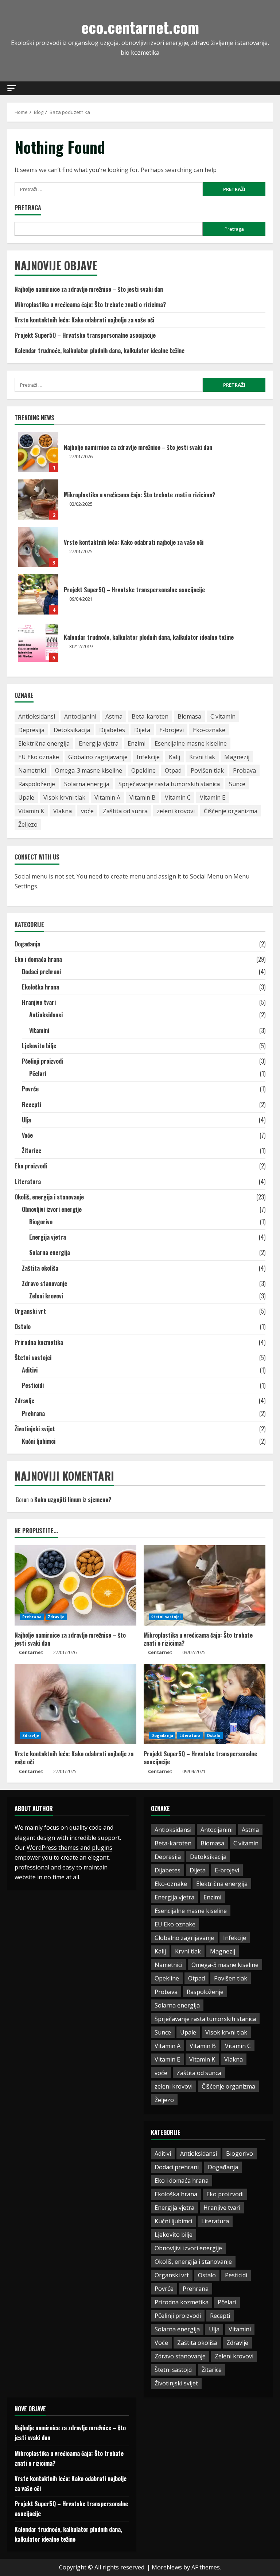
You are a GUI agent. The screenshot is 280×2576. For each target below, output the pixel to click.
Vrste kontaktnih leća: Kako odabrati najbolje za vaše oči (84, 320)
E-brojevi (172, 730)
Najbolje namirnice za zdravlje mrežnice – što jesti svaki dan (89, 289)
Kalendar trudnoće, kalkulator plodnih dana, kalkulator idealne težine (100, 351)
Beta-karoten (150, 716)
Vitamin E (213, 797)
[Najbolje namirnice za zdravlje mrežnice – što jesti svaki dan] (75, 1585)
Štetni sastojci (33, 1358)
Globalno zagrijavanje (98, 757)
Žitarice (32, 1151)
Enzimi (137, 743)
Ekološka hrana (40, 987)
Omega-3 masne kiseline (89, 770)
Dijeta (142, 730)
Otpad (173, 770)
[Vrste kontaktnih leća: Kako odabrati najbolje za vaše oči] (75, 1704)
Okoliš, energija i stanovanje (49, 1197)
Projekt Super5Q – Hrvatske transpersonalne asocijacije (85, 335)
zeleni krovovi (176, 811)
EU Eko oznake (39, 757)
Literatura (28, 1182)
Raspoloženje (37, 784)
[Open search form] (271, 88)
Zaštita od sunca (125, 811)
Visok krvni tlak (64, 797)
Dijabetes (112, 730)
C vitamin (223, 716)
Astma (114, 716)
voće (87, 811)
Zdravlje (24, 1401)
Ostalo (23, 1327)
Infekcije (148, 757)
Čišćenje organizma (231, 811)
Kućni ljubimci (39, 1441)
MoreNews (167, 2567)
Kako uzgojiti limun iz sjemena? (73, 1500)
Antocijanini (80, 716)
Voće (27, 1135)
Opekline (143, 770)
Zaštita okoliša (40, 1268)
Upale (26, 797)
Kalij (174, 757)
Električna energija (44, 743)
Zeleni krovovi (46, 1296)
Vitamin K (31, 811)
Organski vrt (30, 1311)
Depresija (31, 730)
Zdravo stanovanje (44, 1283)
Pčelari (38, 1073)
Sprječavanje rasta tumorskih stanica (169, 784)
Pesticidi (33, 1385)
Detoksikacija (72, 730)
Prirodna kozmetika (39, 1342)
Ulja (26, 1120)
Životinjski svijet (35, 1429)
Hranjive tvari (39, 1002)
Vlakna (63, 811)
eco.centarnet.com (140, 27)
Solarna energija (87, 784)
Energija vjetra (99, 743)
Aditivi (30, 1370)
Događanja (27, 944)
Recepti (32, 1105)
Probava (244, 770)
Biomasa (189, 716)
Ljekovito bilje (39, 1046)
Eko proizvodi (31, 1166)
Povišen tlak (207, 770)
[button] (12, 88)
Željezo (28, 824)
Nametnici (32, 770)
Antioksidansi (37, 716)
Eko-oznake (209, 730)
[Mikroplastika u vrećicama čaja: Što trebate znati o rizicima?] (205, 1585)
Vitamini (39, 1030)
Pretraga (28, 208)
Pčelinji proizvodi (42, 1061)
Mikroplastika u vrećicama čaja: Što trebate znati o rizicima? (90, 305)
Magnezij (237, 757)
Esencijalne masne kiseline (191, 743)
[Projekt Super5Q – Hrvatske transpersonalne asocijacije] (205, 1704)
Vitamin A (107, 797)
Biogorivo (41, 1222)
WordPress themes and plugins (69, 1848)
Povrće (30, 1089)
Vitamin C (178, 797)
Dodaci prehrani (41, 972)
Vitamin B (143, 797)
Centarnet (31, 1652)
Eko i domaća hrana (38, 959)
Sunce (237, 784)
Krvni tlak (202, 757)
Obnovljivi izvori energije (52, 1209)
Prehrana (33, 1413)
